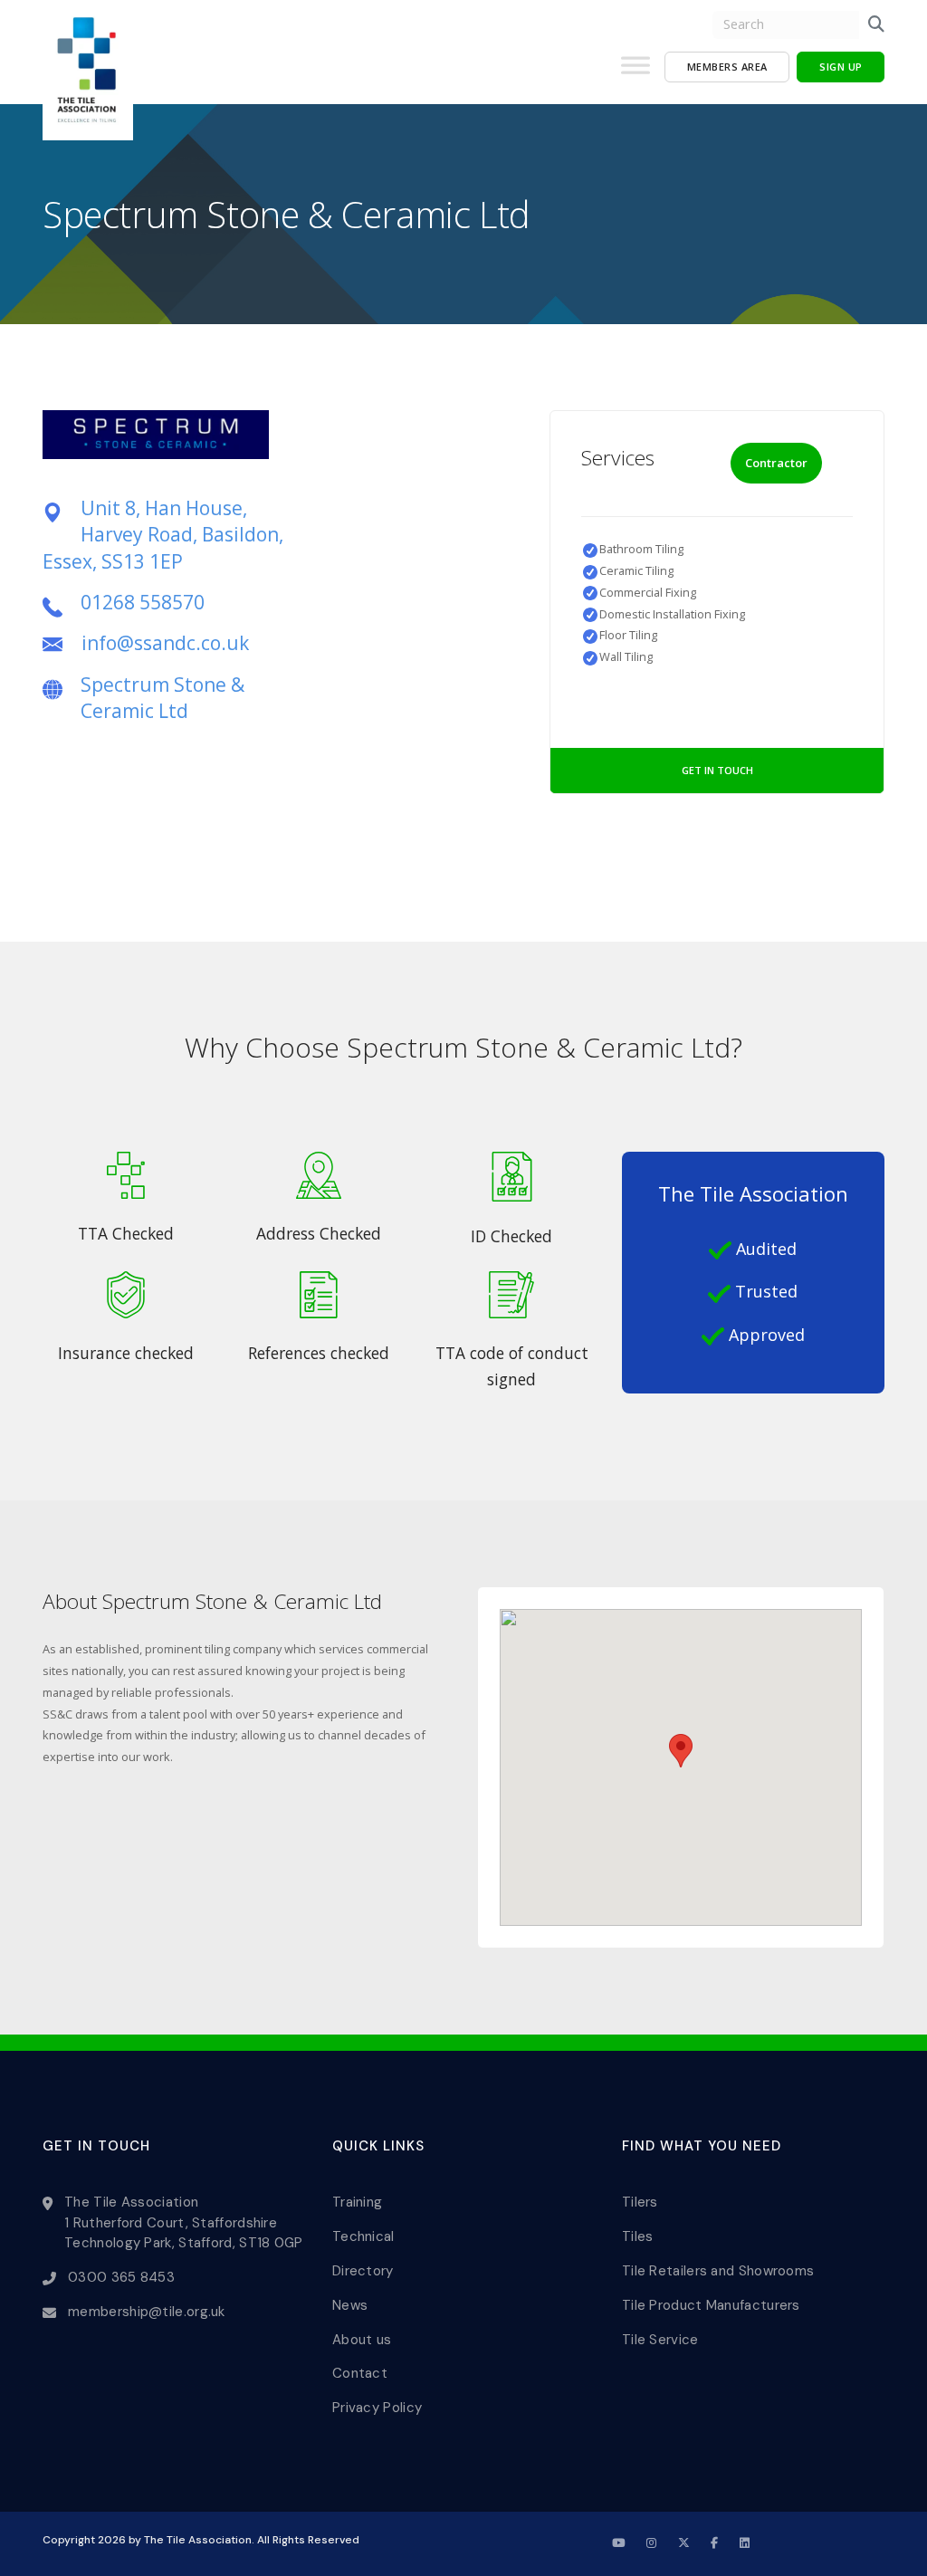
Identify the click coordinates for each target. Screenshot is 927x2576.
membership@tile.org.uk (147, 2312)
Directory (363, 2271)
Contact (360, 2373)
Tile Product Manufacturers (711, 2305)
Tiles (638, 2236)
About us (362, 2340)
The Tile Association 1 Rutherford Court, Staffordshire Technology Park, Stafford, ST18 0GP (184, 2222)
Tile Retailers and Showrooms (718, 2271)
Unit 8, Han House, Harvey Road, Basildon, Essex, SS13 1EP (163, 535)
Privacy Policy (377, 2408)
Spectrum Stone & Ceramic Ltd (162, 698)
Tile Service (660, 2340)
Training (357, 2202)
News (350, 2305)
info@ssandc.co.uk (165, 643)
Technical (363, 2236)
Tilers (640, 2202)
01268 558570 (143, 602)
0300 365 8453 (121, 2277)
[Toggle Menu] (636, 72)
